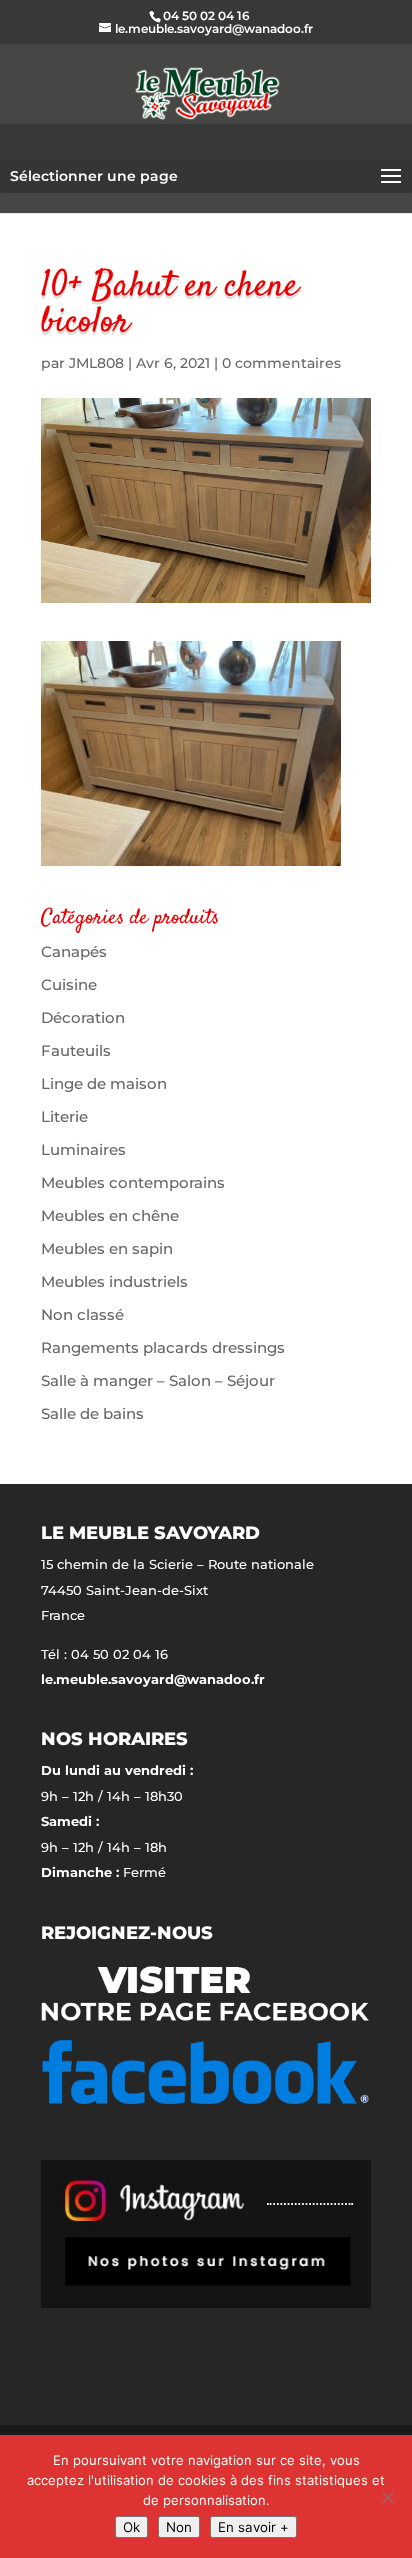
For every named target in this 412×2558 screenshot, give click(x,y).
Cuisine (69, 984)
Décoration (83, 1017)
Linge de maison (104, 1083)
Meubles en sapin (107, 1248)
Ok (131, 2527)
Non (179, 2527)
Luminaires (83, 1149)
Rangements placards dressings (163, 1347)
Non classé (82, 1314)
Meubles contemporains (133, 1182)
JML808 (96, 363)
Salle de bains (92, 1413)
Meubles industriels (114, 1281)
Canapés (74, 951)
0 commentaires (281, 363)
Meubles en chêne (110, 1215)
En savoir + (253, 2527)
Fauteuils (76, 1050)
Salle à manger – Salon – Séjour (158, 1380)
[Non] (387, 2497)
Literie (64, 1116)
